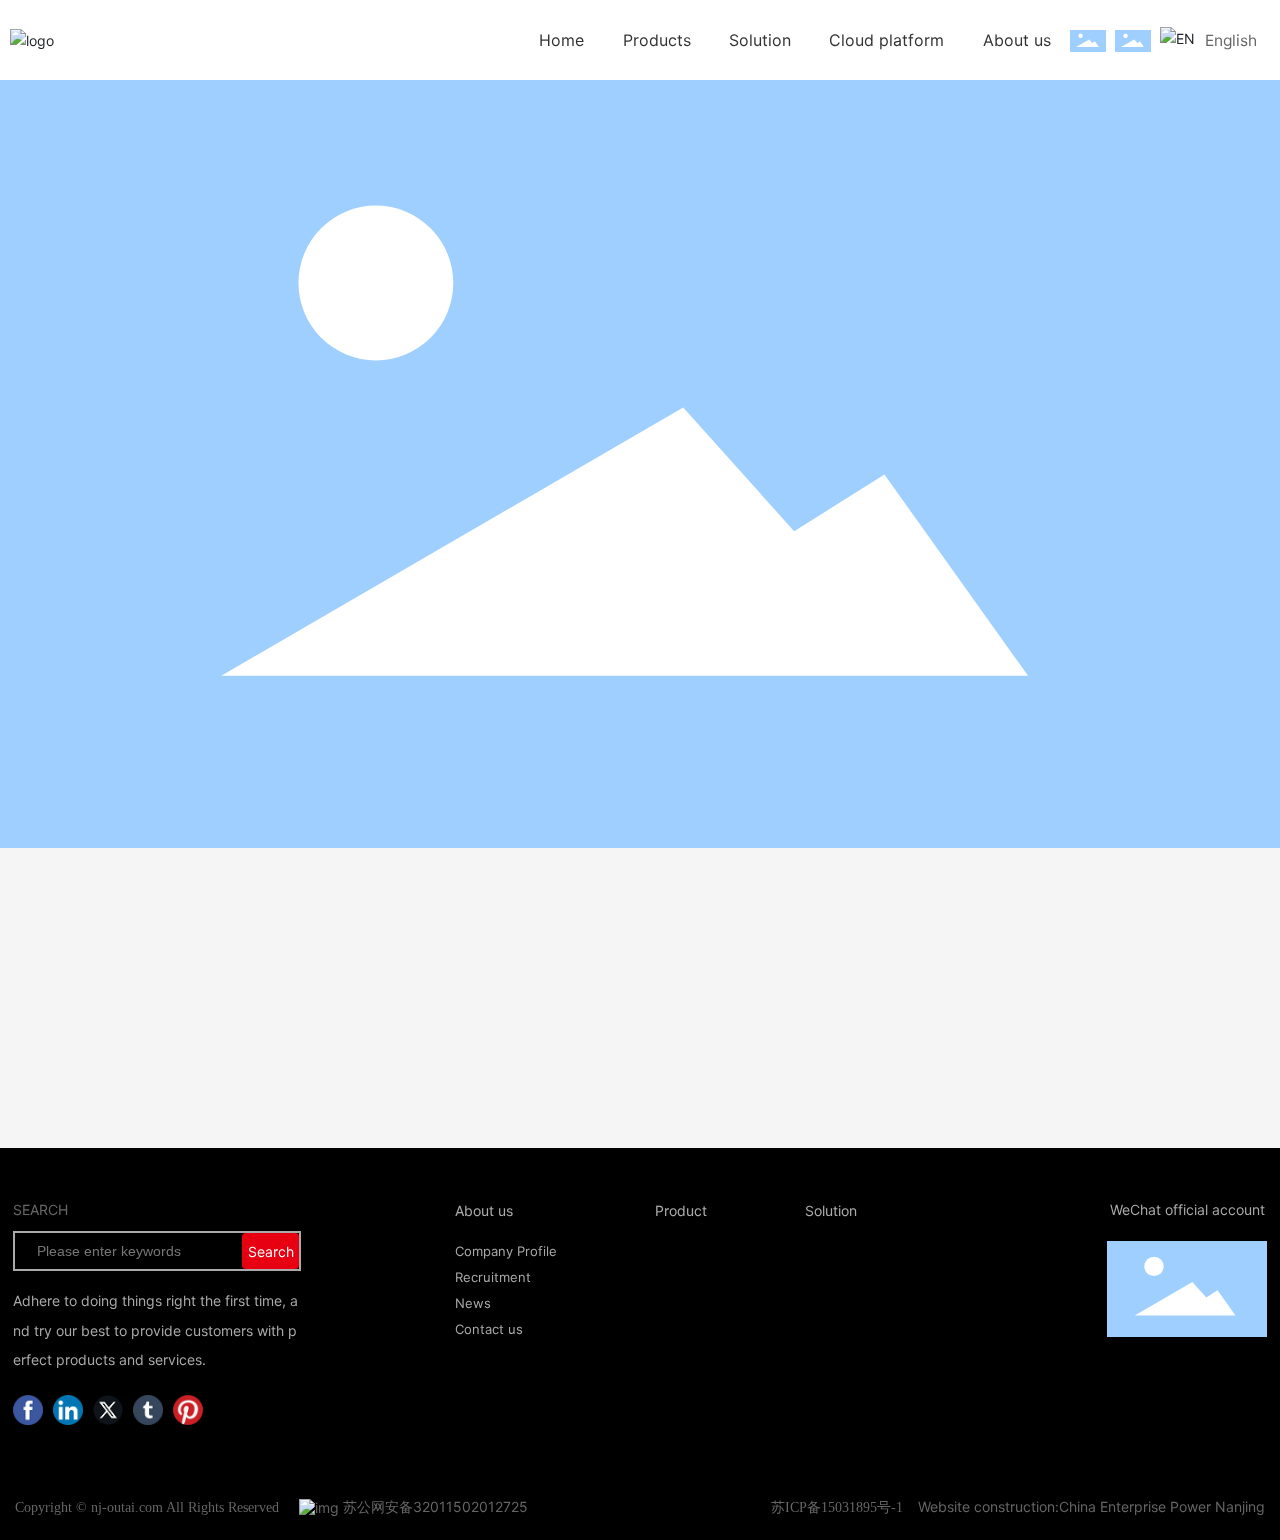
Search (271, 1251)
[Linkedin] (68, 1410)
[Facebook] (28, 1410)
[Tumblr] (148, 1410)
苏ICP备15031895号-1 (837, 1507)
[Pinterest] (188, 1410)
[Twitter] (108, 1410)
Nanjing (1240, 1506)
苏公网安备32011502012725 (433, 1506)
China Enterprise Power (1135, 1506)
